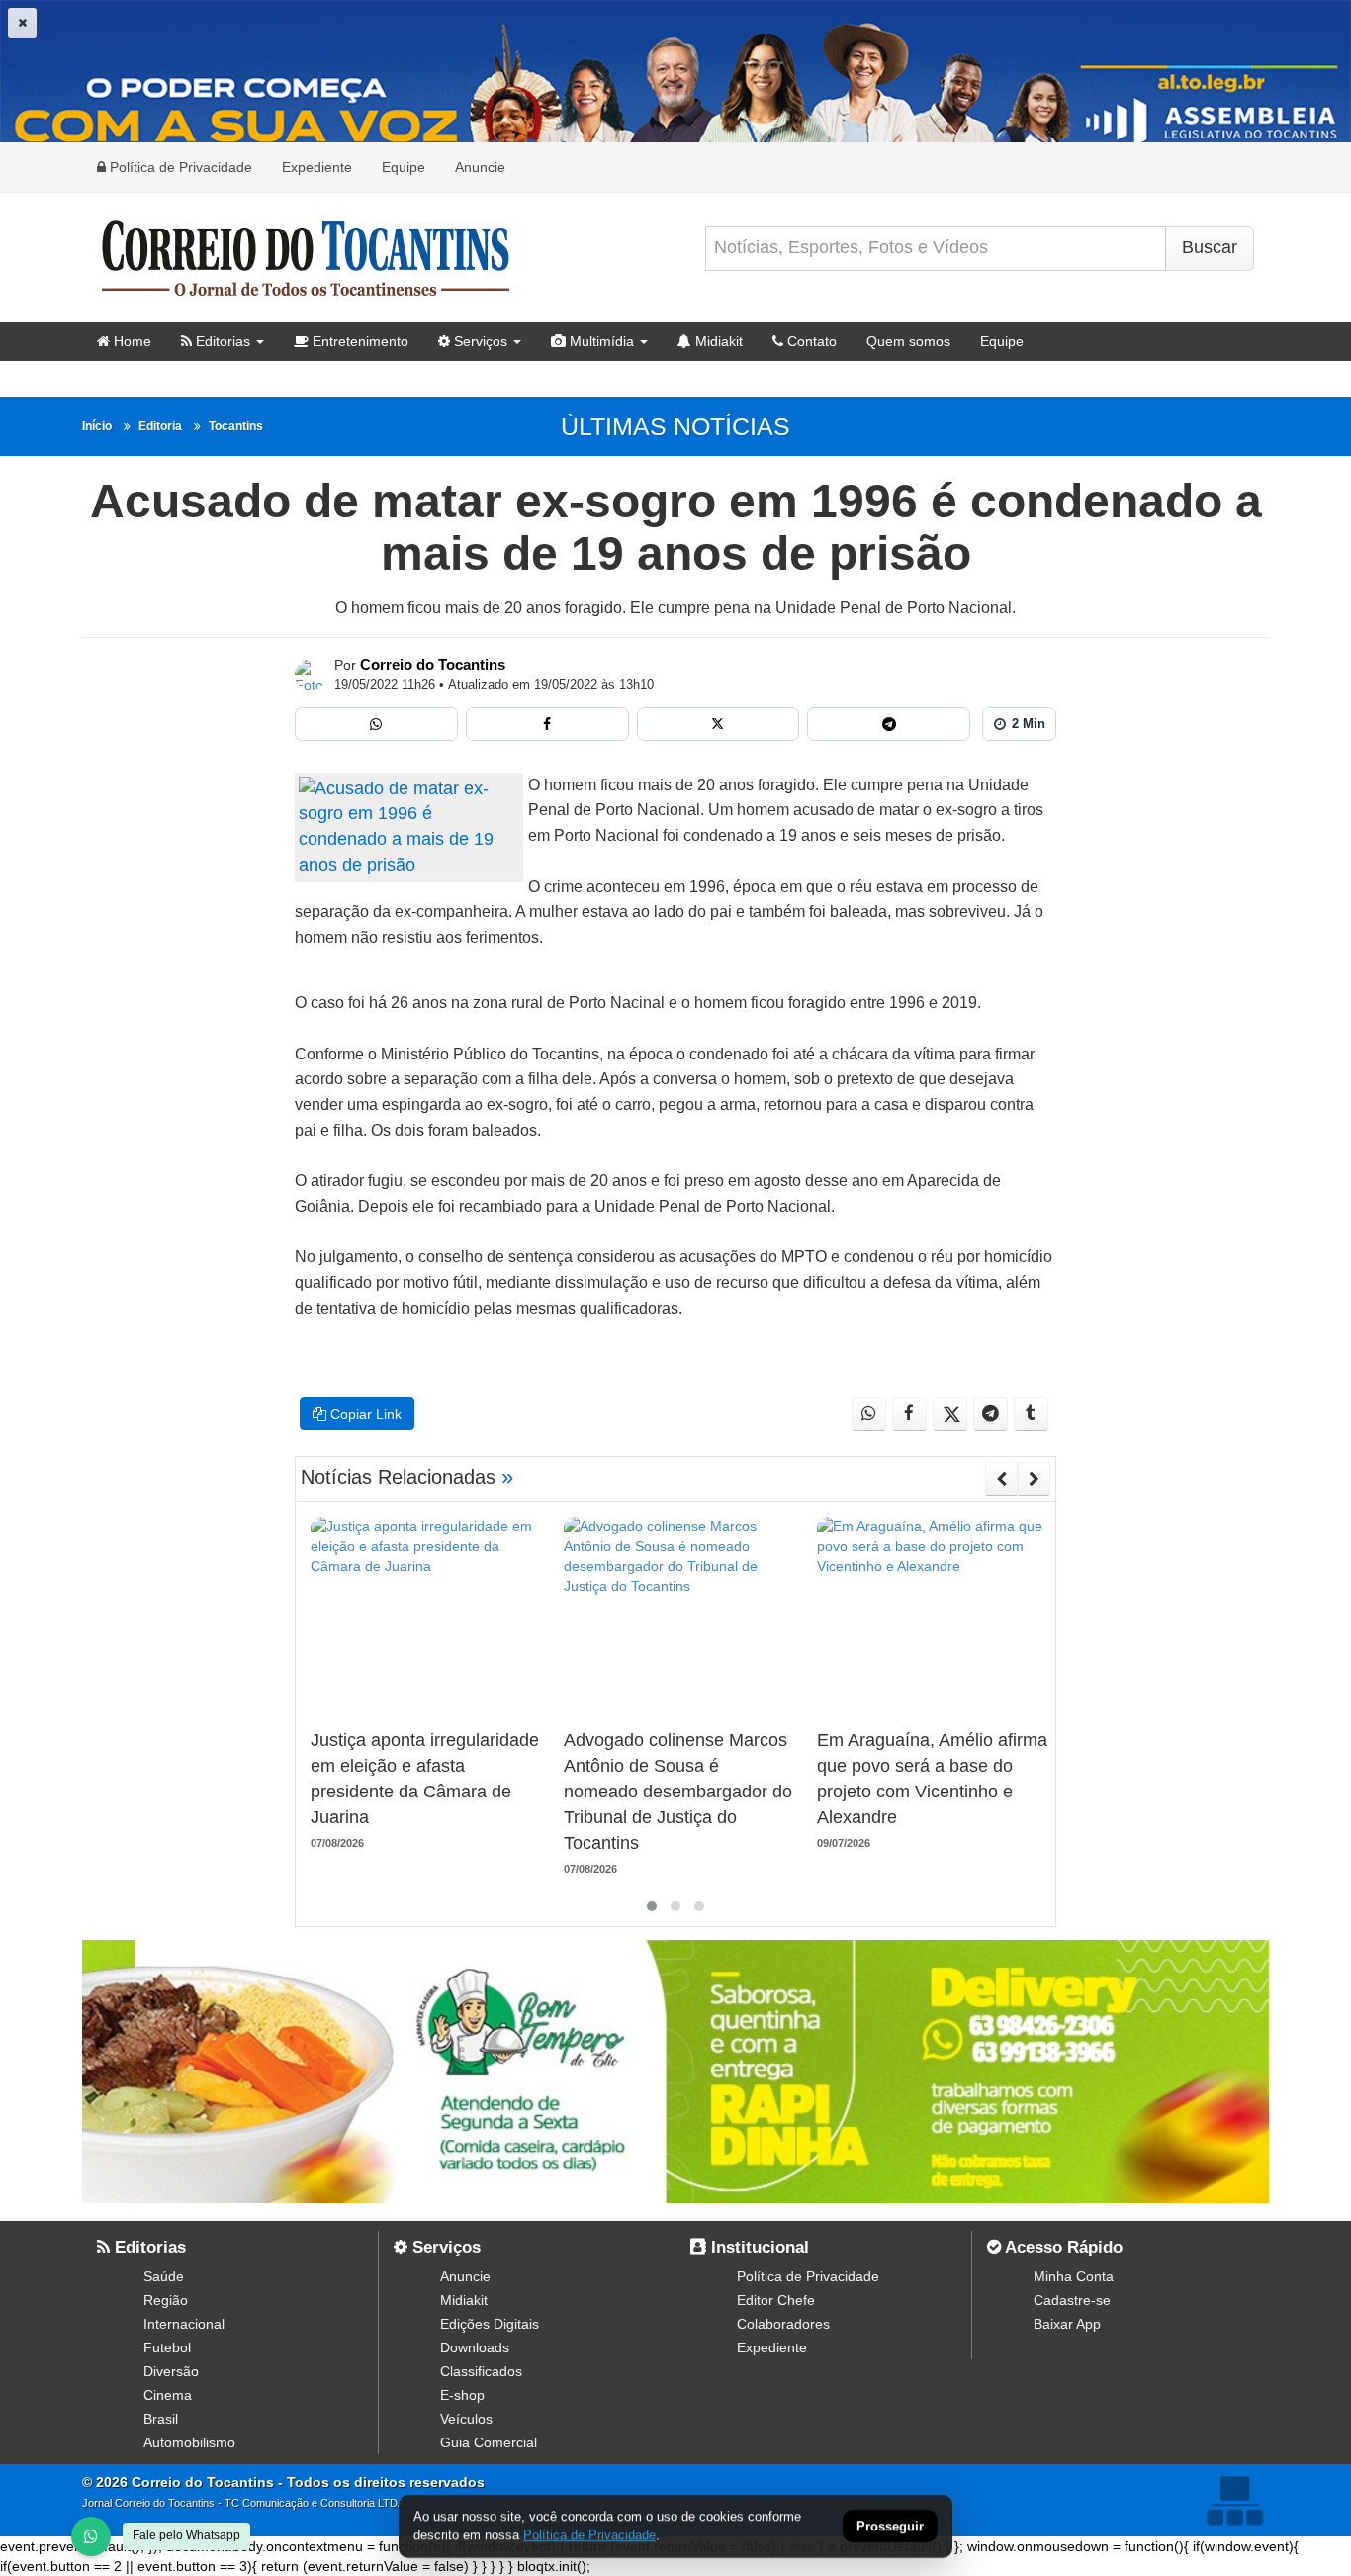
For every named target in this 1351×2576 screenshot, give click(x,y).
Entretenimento (359, 341)
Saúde (164, 2276)
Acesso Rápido (1062, 2247)
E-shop (462, 2395)
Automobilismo (189, 2442)
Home (131, 341)
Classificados (481, 2371)
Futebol (167, 2347)
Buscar (1210, 247)
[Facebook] (547, 724)
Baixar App (1067, 2324)
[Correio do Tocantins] (311, 675)
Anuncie (480, 167)
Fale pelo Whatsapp (186, 2535)
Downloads (475, 2347)
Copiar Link (364, 1414)
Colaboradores (783, 2324)
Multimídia (600, 341)
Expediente (317, 167)
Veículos (466, 2419)
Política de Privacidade (179, 167)
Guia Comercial (489, 2442)
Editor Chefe (776, 2300)
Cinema (168, 2395)
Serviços (479, 341)
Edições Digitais (490, 2324)
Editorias (221, 341)
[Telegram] (889, 724)
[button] (652, 1906)
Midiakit (717, 341)
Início (97, 426)
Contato (810, 341)
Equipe (404, 167)
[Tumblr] (1031, 1414)
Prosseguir (890, 2527)
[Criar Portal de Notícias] (1234, 2500)
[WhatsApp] (91, 2536)
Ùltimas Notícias (675, 426)
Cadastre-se (1072, 2300)
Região (166, 2300)
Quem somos (908, 341)
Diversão (171, 2371)
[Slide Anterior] (1001, 1479)
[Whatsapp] (376, 724)
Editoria (160, 426)
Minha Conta (1074, 2276)
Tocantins (236, 426)
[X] (719, 724)
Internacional (184, 2324)
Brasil (161, 2419)
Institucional (758, 2247)
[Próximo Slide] (1034, 1479)
